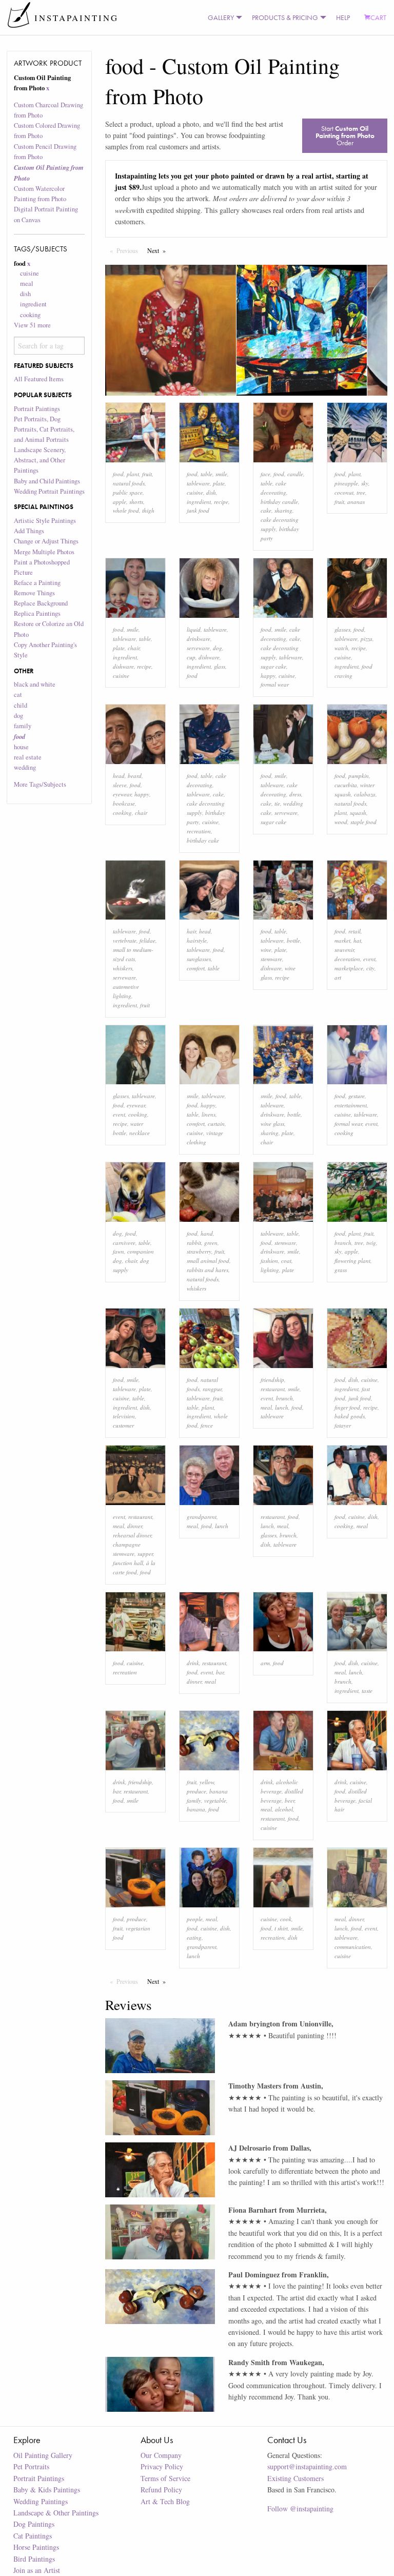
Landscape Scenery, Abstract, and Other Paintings (40, 460)
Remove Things (34, 593)
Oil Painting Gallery (43, 2455)
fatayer (343, 1425)
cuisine (29, 273)
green (211, 1243)
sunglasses (199, 959)
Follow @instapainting (300, 2509)
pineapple (346, 483)
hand (207, 1233)
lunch (282, 1407)
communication (353, 1947)
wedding (25, 767)
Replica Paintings (37, 613)
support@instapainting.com (307, 2466)
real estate (28, 757)
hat (357, 940)
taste (367, 1691)
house (21, 747)
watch (341, 648)
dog (18, 716)
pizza (367, 639)
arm (265, 1663)
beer (290, 1800)
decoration (347, 959)
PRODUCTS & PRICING (285, 17)
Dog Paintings (34, 2524)
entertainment (351, 1105)
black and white (35, 684)
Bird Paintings (34, 2559)
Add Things (29, 531)
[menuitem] (223, 17)
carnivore (124, 1243)
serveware (198, 648)
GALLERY (221, 17)
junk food (198, 510)
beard (135, 776)
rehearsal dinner (132, 1535)
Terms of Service (165, 2478)
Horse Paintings (36, 2547)
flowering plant (352, 1261)
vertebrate (125, 940)
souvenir (344, 950)
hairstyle (197, 940)
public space (128, 492)
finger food (347, 1407)
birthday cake (203, 840)
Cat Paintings (33, 2536)
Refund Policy (161, 2490)
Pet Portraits (31, 2466)
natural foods (129, 483)
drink (193, 1663)
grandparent (202, 1517)
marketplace (349, 968)
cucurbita (346, 785)
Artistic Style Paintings (45, 521)
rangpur (212, 1389)
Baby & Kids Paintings (47, 2490)
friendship (272, 1380)
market (342, 940)
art (338, 977)
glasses (342, 629)
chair (134, 648)
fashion (269, 1261)
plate (219, 483)
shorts (136, 502)
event (369, 959)
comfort (196, 968)
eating (194, 1937)
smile (221, 474)
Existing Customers (295, 2478)
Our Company (161, 2455)
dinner (135, 1526)
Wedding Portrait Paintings (49, 491)
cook (286, 1919)
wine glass (272, 1124)
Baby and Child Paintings (47, 481)
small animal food (208, 1261)
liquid (194, 629)
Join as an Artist (37, 2570)
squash (358, 813)
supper (145, 1554)
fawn (119, 1251)
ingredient (33, 304)
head (119, 776)
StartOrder (345, 135)
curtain (216, 1124)
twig (371, 1243)
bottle (293, 940)
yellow (207, 1782)
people (195, 1919)
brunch (284, 1398)
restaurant (273, 1389)
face (265, 474)
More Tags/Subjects (40, 784)
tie (277, 803)
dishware (123, 666)
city (370, 968)
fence (207, 1425)
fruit (147, 474)
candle (295, 474)
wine (266, 950)
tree (361, 492)
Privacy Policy (162, 2466)
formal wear (275, 684)
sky (365, 483)
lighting (270, 1270)
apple (120, 502)
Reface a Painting (37, 583)
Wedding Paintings (41, 2501)
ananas (356, 502)
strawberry (199, 1251)
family (23, 726)
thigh (148, 510)
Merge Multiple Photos (44, 552)
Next (159, 250)
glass (220, 666)
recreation (199, 831)
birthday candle (279, 502)
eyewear (122, 794)
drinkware (199, 639)
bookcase (124, 803)
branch (343, 1243)
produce (196, 1791)
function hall (128, 1563)
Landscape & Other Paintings (56, 2513)
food (118, 474)
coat (286, 1261)
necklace (140, 1133)
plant (133, 474)
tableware (198, 483)
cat (18, 695)
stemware (271, 959)
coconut (344, 492)
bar (220, 1672)
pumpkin (359, 776)
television (124, 1416)
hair (191, 931)
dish (25, 294)
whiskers (123, 968)
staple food (363, 822)
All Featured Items (39, 379)
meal (27, 284)
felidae (147, 940)
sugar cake (273, 666)
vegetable (215, 1800)
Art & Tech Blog (165, 2501)
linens (209, 1114)
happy (268, 676)
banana (196, 1809)
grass (341, 1270)
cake (266, 510)
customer (123, 1425)
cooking (30, 315)
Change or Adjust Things (46, 541)
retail (354, 931)
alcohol (284, 1809)
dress (295, 794)
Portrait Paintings (37, 409)
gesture (357, 1096)
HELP (343, 17)
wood (341, 822)
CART (378, 17)
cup (191, 657)
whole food (126, 510)
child (21, 705)
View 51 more (32, 325)
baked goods (350, 1416)
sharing (283, 510)
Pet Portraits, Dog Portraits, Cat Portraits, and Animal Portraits (44, 429)
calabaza (365, 794)
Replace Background (41, 603)
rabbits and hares (208, 1270)
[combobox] (50, 345)
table (206, 474)
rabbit (194, 1243)
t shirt (281, 1928)
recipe (221, 502)
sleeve (120, 785)
